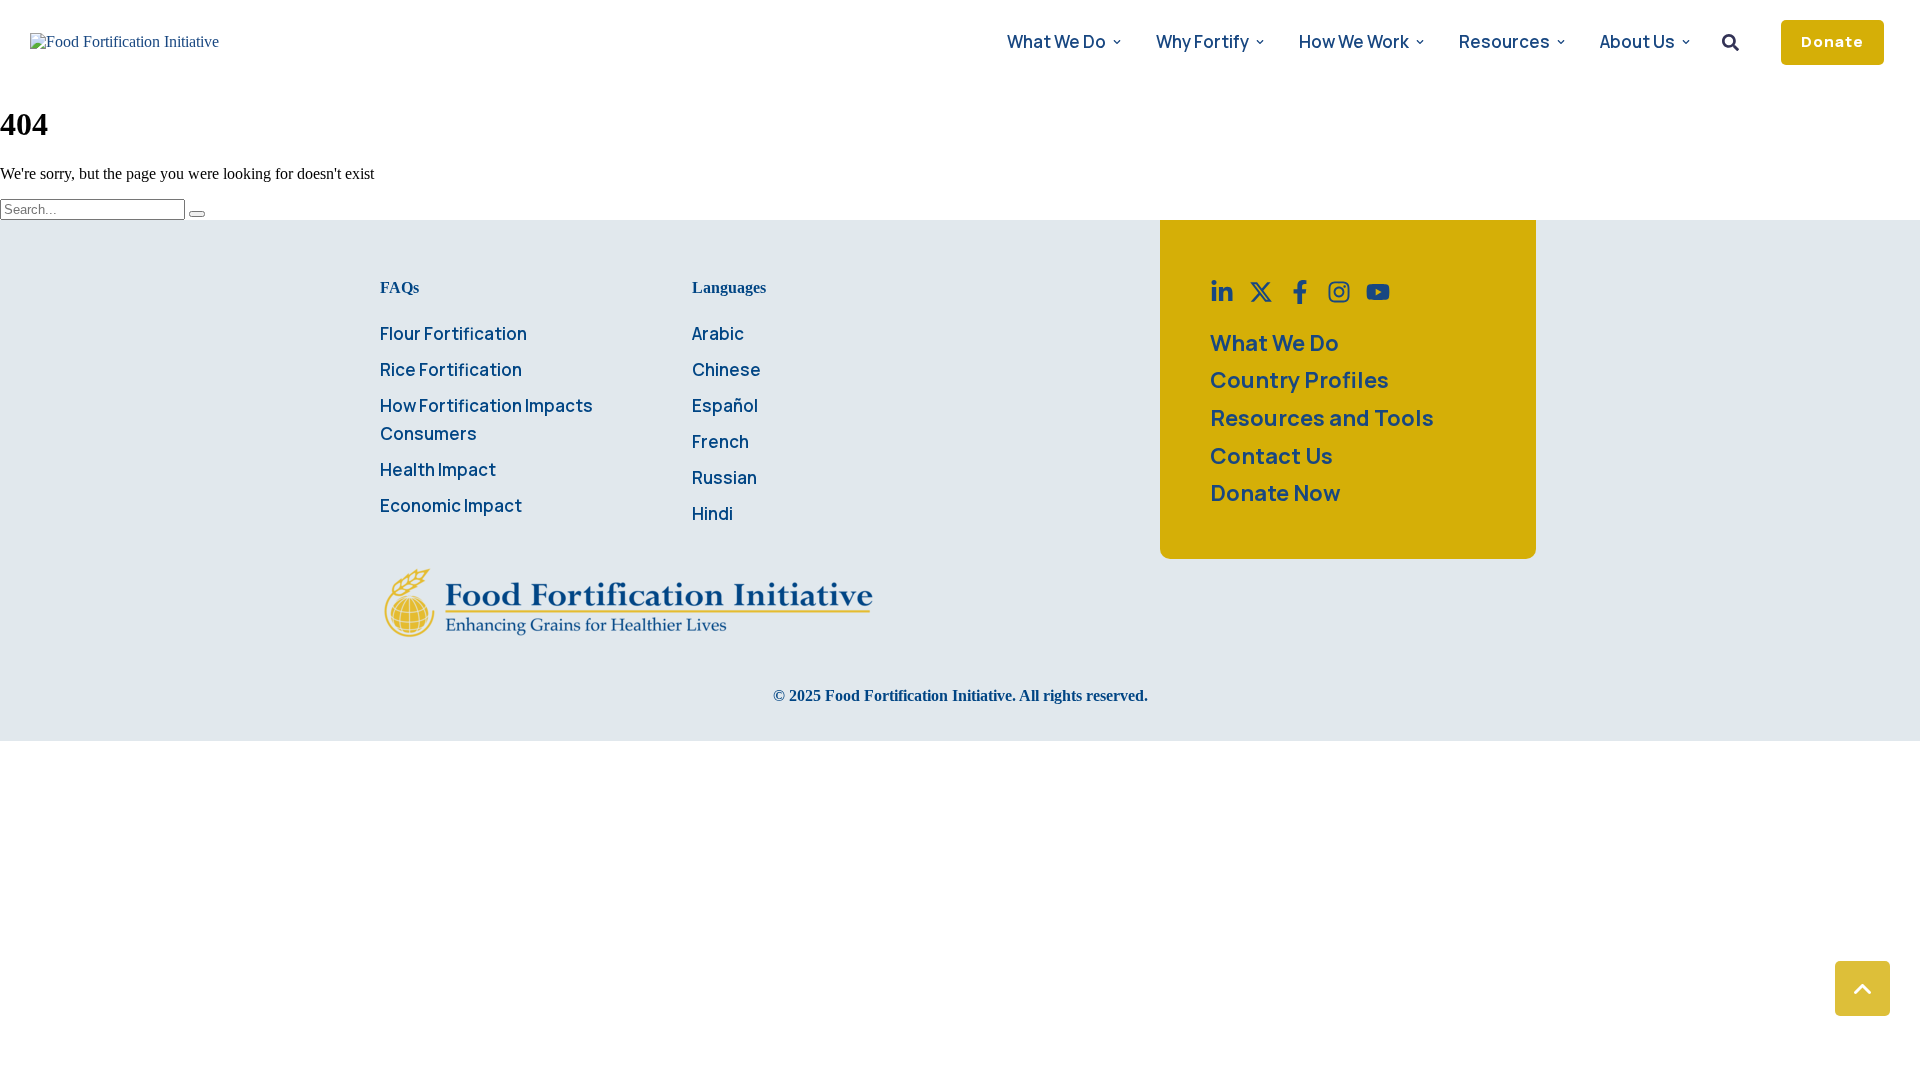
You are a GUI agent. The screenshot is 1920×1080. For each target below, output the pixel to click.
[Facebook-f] (1300, 292)
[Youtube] (1378, 292)
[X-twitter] (1261, 292)
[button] (1832, 42)
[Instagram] (1339, 292)
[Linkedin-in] (1222, 292)
